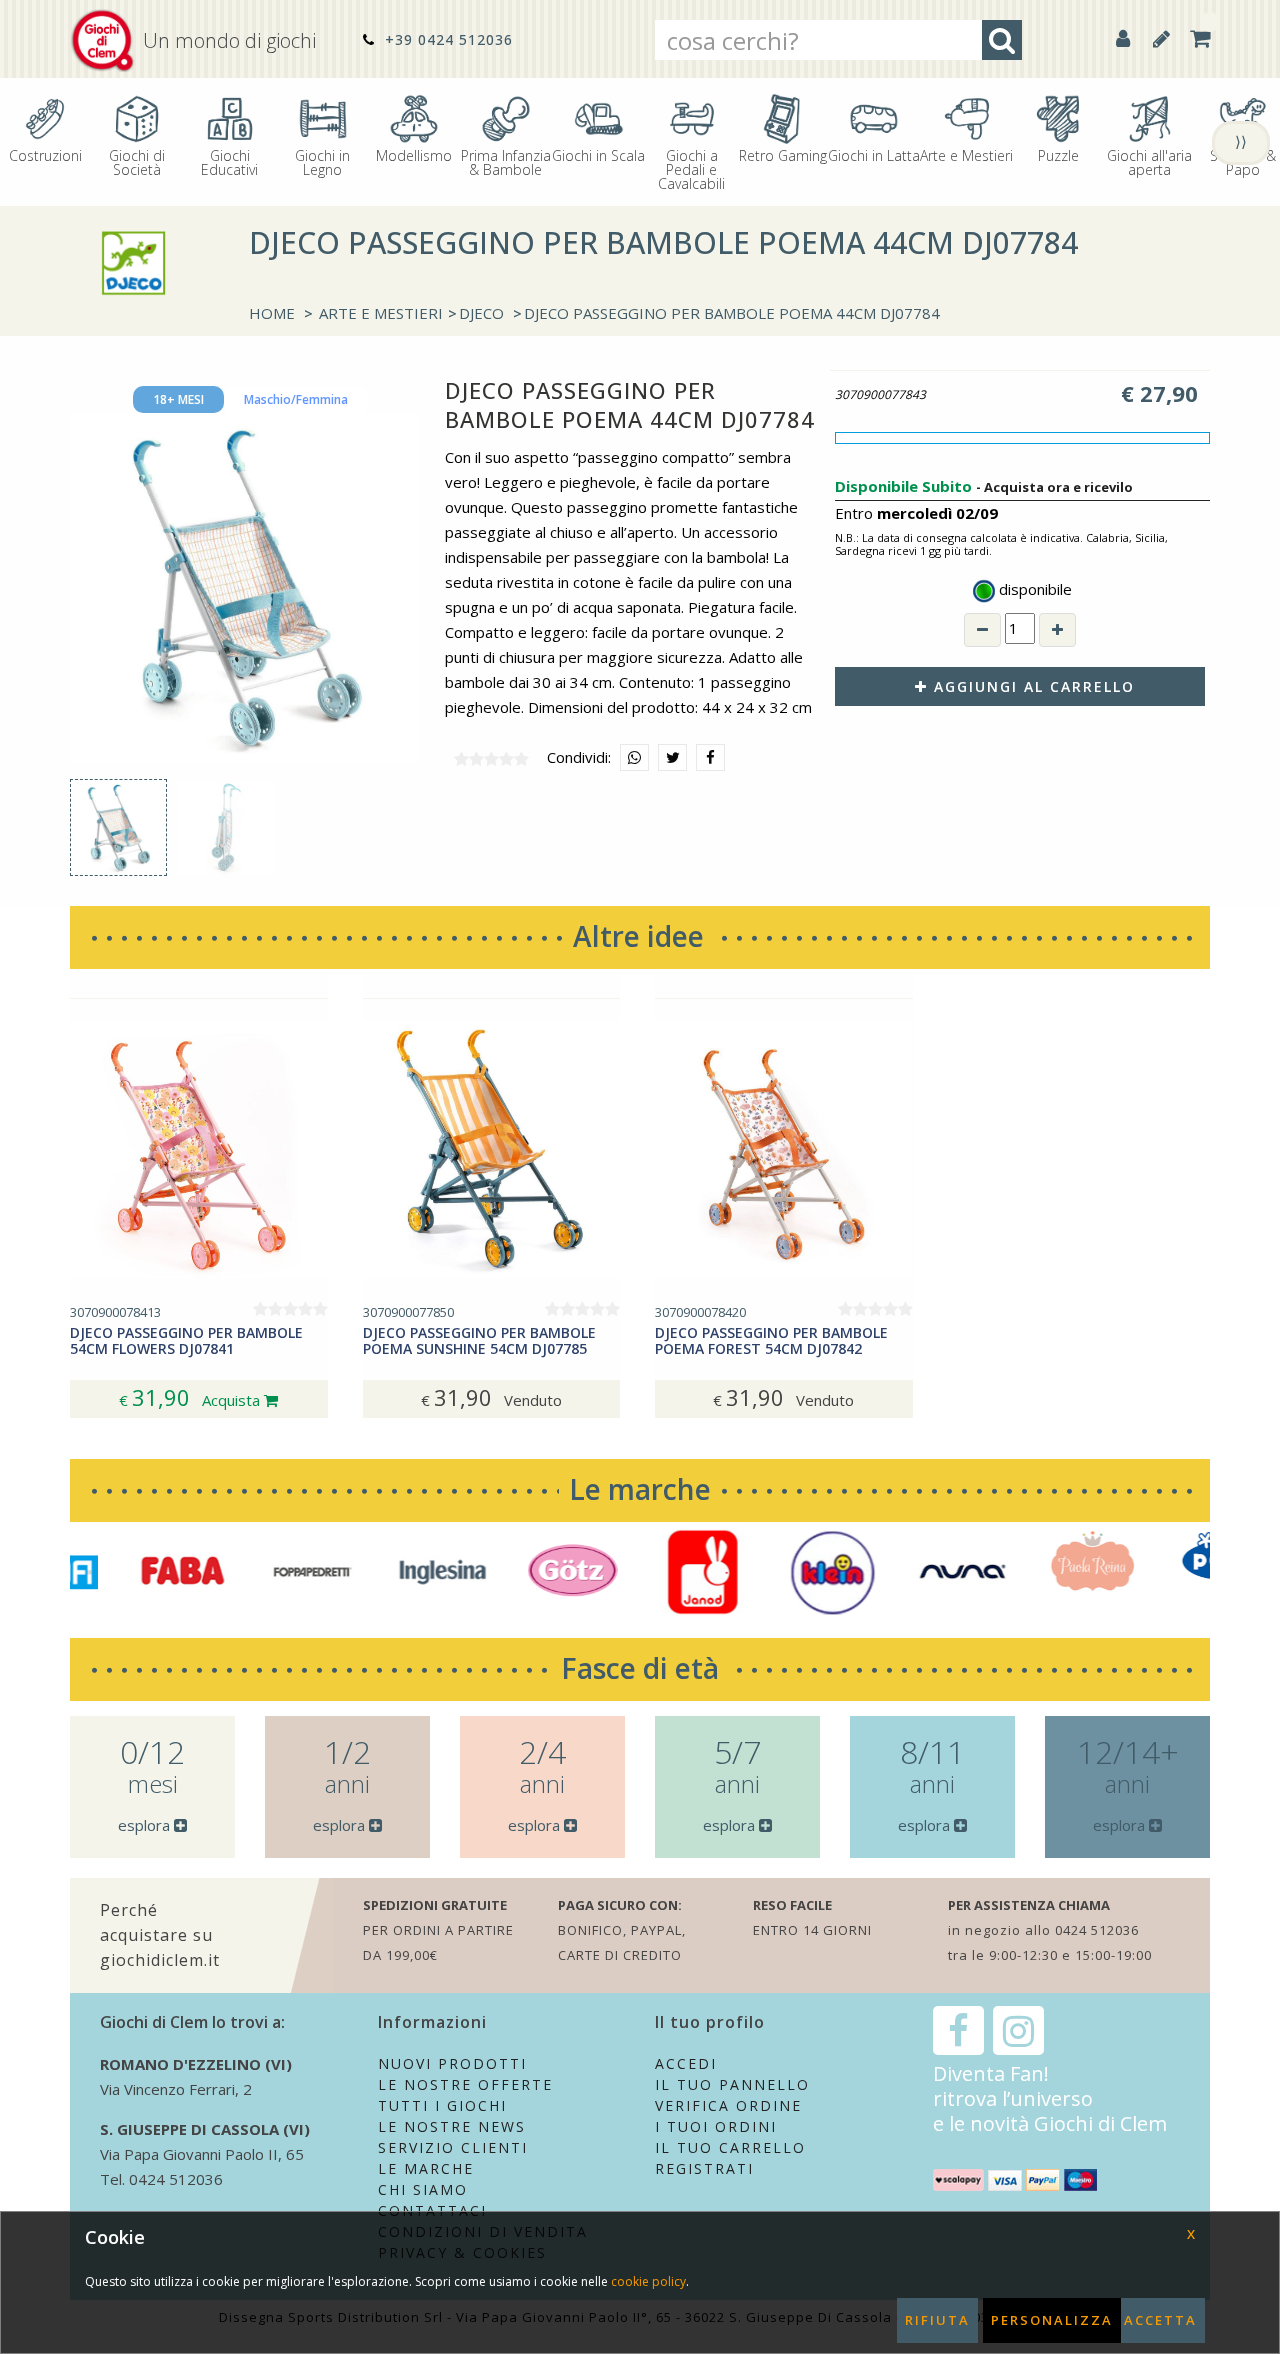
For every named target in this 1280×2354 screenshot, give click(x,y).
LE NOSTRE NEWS (452, 2126)
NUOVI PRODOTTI (452, 2063)
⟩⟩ (1241, 141)
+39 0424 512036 (446, 39)
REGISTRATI (704, 2168)
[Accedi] (1123, 38)
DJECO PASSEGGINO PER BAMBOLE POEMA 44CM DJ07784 (732, 313)
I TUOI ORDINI (716, 2126)
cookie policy (648, 2281)
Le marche (640, 1489)
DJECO (481, 313)
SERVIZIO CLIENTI (453, 2147)
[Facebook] (958, 2030)
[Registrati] (1161, 38)
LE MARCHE (426, 2168)
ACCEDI (686, 2063)
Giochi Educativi (229, 161)
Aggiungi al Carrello (1031, 686)
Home (272, 313)
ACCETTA (1160, 2320)
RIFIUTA (937, 2320)
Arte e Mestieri (966, 154)
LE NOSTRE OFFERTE (465, 2084)
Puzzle (1058, 154)
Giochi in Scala (598, 154)
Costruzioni (45, 154)
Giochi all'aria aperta (1149, 161)
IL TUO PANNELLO (732, 2084)
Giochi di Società (137, 161)
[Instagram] (1018, 2030)
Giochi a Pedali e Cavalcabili (691, 168)
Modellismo (414, 154)
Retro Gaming (783, 154)
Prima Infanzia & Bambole (506, 161)
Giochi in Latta (874, 154)
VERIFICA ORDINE (728, 2105)
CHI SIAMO (423, 2189)
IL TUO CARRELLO (730, 2147)
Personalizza (1052, 2320)
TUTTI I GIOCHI (442, 2105)
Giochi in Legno (322, 161)
